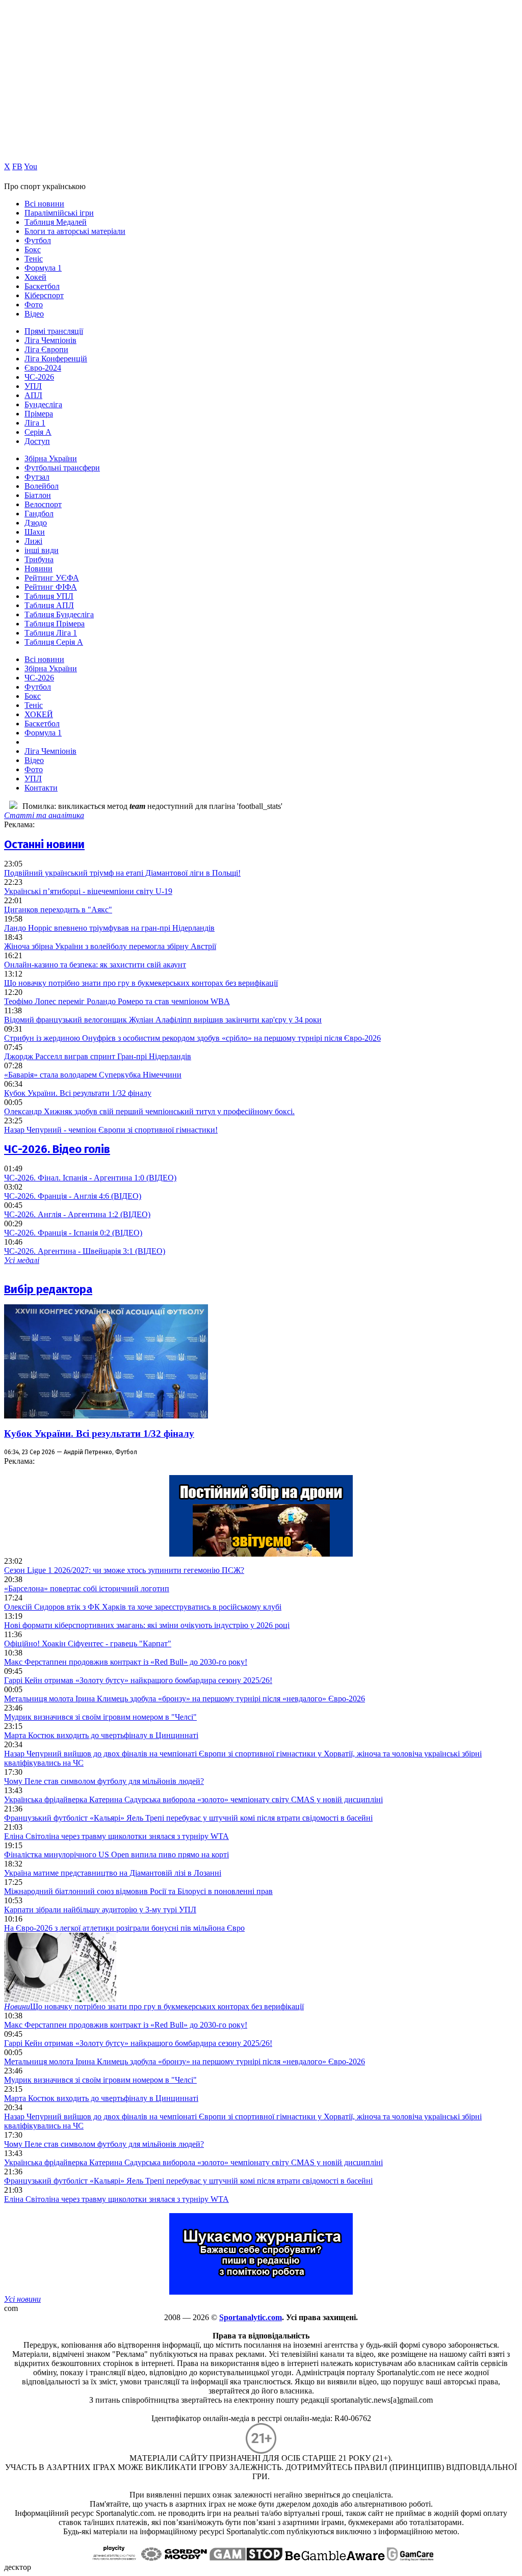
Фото (34, 305)
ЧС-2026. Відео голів (57, 1149)
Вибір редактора (48, 1289)
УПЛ (33, 386)
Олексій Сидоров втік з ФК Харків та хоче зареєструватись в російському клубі (143, 1607)
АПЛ (33, 395)
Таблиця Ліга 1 (51, 633)
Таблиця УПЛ (49, 596)
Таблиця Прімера (55, 624)
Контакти (41, 788)
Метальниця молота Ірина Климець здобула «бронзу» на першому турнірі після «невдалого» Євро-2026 (185, 1699)
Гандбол (39, 514)
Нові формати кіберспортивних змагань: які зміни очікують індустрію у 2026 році (147, 1625)
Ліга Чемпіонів (50, 340)
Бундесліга (43, 404)
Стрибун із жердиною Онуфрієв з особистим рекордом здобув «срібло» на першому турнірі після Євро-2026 (192, 1038)
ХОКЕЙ (39, 714)
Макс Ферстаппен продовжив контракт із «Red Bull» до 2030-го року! (126, 1662)
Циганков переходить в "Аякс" (58, 910)
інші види (42, 550)
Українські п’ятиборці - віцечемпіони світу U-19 (88, 891)
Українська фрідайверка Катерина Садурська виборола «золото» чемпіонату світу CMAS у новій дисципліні (193, 1799)
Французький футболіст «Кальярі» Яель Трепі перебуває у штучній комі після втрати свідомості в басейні (188, 1818)
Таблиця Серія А (54, 642)
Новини (38, 569)
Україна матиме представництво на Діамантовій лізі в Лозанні (113, 1873)
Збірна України (51, 458)
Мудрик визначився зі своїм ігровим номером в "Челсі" (100, 1717)
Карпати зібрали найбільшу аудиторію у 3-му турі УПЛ (100, 1910)
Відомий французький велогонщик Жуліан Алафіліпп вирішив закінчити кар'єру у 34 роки (163, 1020)
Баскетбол (42, 286)
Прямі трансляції (54, 331)
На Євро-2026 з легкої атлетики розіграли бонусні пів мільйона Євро (124, 1928)
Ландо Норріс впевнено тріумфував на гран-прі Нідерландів (109, 928)
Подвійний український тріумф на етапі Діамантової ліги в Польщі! (122, 873)
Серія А (38, 432)
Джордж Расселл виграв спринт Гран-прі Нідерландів (98, 1056)
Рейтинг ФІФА (51, 587)
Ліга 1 (35, 423)
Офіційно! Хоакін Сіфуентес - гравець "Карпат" (88, 1644)
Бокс (33, 249)
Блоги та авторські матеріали (75, 231)
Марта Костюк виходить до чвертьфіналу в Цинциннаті (101, 1735)
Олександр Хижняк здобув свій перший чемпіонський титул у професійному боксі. (149, 1111)
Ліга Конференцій (56, 359)
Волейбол (42, 486)
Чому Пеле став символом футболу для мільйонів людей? (104, 1781)
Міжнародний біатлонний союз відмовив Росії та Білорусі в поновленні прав (138, 1891)
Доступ (37, 441)
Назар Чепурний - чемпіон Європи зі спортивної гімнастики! (111, 1130)
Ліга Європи (46, 349)
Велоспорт (43, 504)
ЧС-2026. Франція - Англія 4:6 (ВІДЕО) (73, 1196)
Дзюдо (36, 523)
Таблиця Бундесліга (59, 614)
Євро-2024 (43, 368)
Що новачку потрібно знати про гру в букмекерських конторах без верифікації (141, 983)
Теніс (34, 259)
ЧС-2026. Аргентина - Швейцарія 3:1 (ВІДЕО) (85, 1251)
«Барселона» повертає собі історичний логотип (87, 1588)
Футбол (38, 240)
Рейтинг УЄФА (52, 578)
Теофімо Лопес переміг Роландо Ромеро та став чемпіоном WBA (117, 1001)
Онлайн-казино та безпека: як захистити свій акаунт (95, 965)
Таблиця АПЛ (49, 605)
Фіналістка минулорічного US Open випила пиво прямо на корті (116, 1855)
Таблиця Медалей (56, 222)
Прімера (39, 414)
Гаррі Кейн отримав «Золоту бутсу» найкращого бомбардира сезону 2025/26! (138, 1680)
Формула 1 (43, 268)
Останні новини (44, 844)
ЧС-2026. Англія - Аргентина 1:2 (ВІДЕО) (77, 1214)
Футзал (37, 477)
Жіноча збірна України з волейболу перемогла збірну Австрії (110, 946)
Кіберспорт (44, 295)
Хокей (35, 277)
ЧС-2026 (39, 377)
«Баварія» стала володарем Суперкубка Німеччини (93, 1075)
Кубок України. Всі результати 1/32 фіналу (78, 1093)
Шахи (35, 532)
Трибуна (39, 559)
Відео (34, 314)
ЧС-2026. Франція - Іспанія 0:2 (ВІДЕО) (73, 1233)
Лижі (33, 541)
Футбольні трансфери (62, 468)
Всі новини (44, 204)
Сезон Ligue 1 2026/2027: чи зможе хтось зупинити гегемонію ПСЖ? (124, 1570)
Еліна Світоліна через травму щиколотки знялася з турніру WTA (116, 1836)
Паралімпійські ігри (59, 213)
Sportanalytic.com (251, 2317)
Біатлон (38, 495)
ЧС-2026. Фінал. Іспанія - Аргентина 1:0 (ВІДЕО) (90, 1178)
